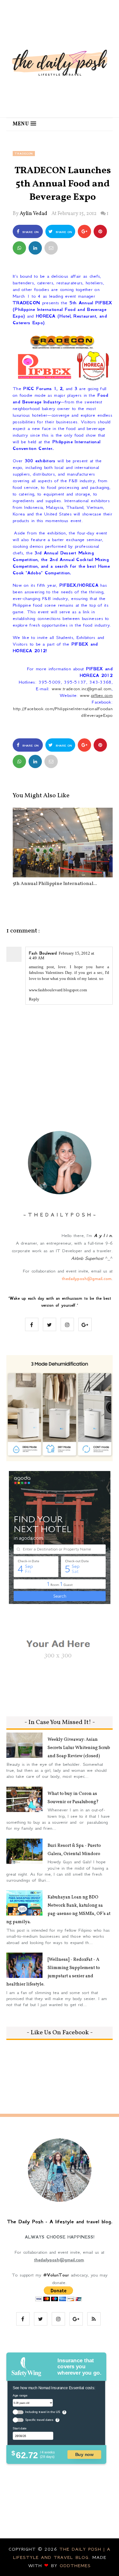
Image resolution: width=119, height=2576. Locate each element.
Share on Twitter (62, 234)
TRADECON (24, 154)
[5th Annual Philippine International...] (63, 843)
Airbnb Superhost (87, 1258)
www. (96, 695)
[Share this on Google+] (84, 231)
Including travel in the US (43, 2412)
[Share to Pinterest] (51, 248)
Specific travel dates (39, 2420)
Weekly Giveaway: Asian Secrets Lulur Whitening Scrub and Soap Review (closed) (79, 1748)
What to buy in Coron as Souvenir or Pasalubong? (73, 1798)
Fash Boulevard (43, 953)
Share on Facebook (29, 234)
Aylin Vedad (33, 214)
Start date (20, 2428)
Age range (20, 2395)
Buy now (84, 2454)
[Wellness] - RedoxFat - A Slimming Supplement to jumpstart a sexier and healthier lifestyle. (53, 1972)
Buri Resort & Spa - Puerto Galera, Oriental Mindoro (74, 1850)
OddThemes (75, 2566)
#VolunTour (56, 2275)
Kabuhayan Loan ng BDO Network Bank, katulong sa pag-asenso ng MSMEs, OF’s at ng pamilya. (58, 1910)
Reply (34, 999)
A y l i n (103, 1235)
